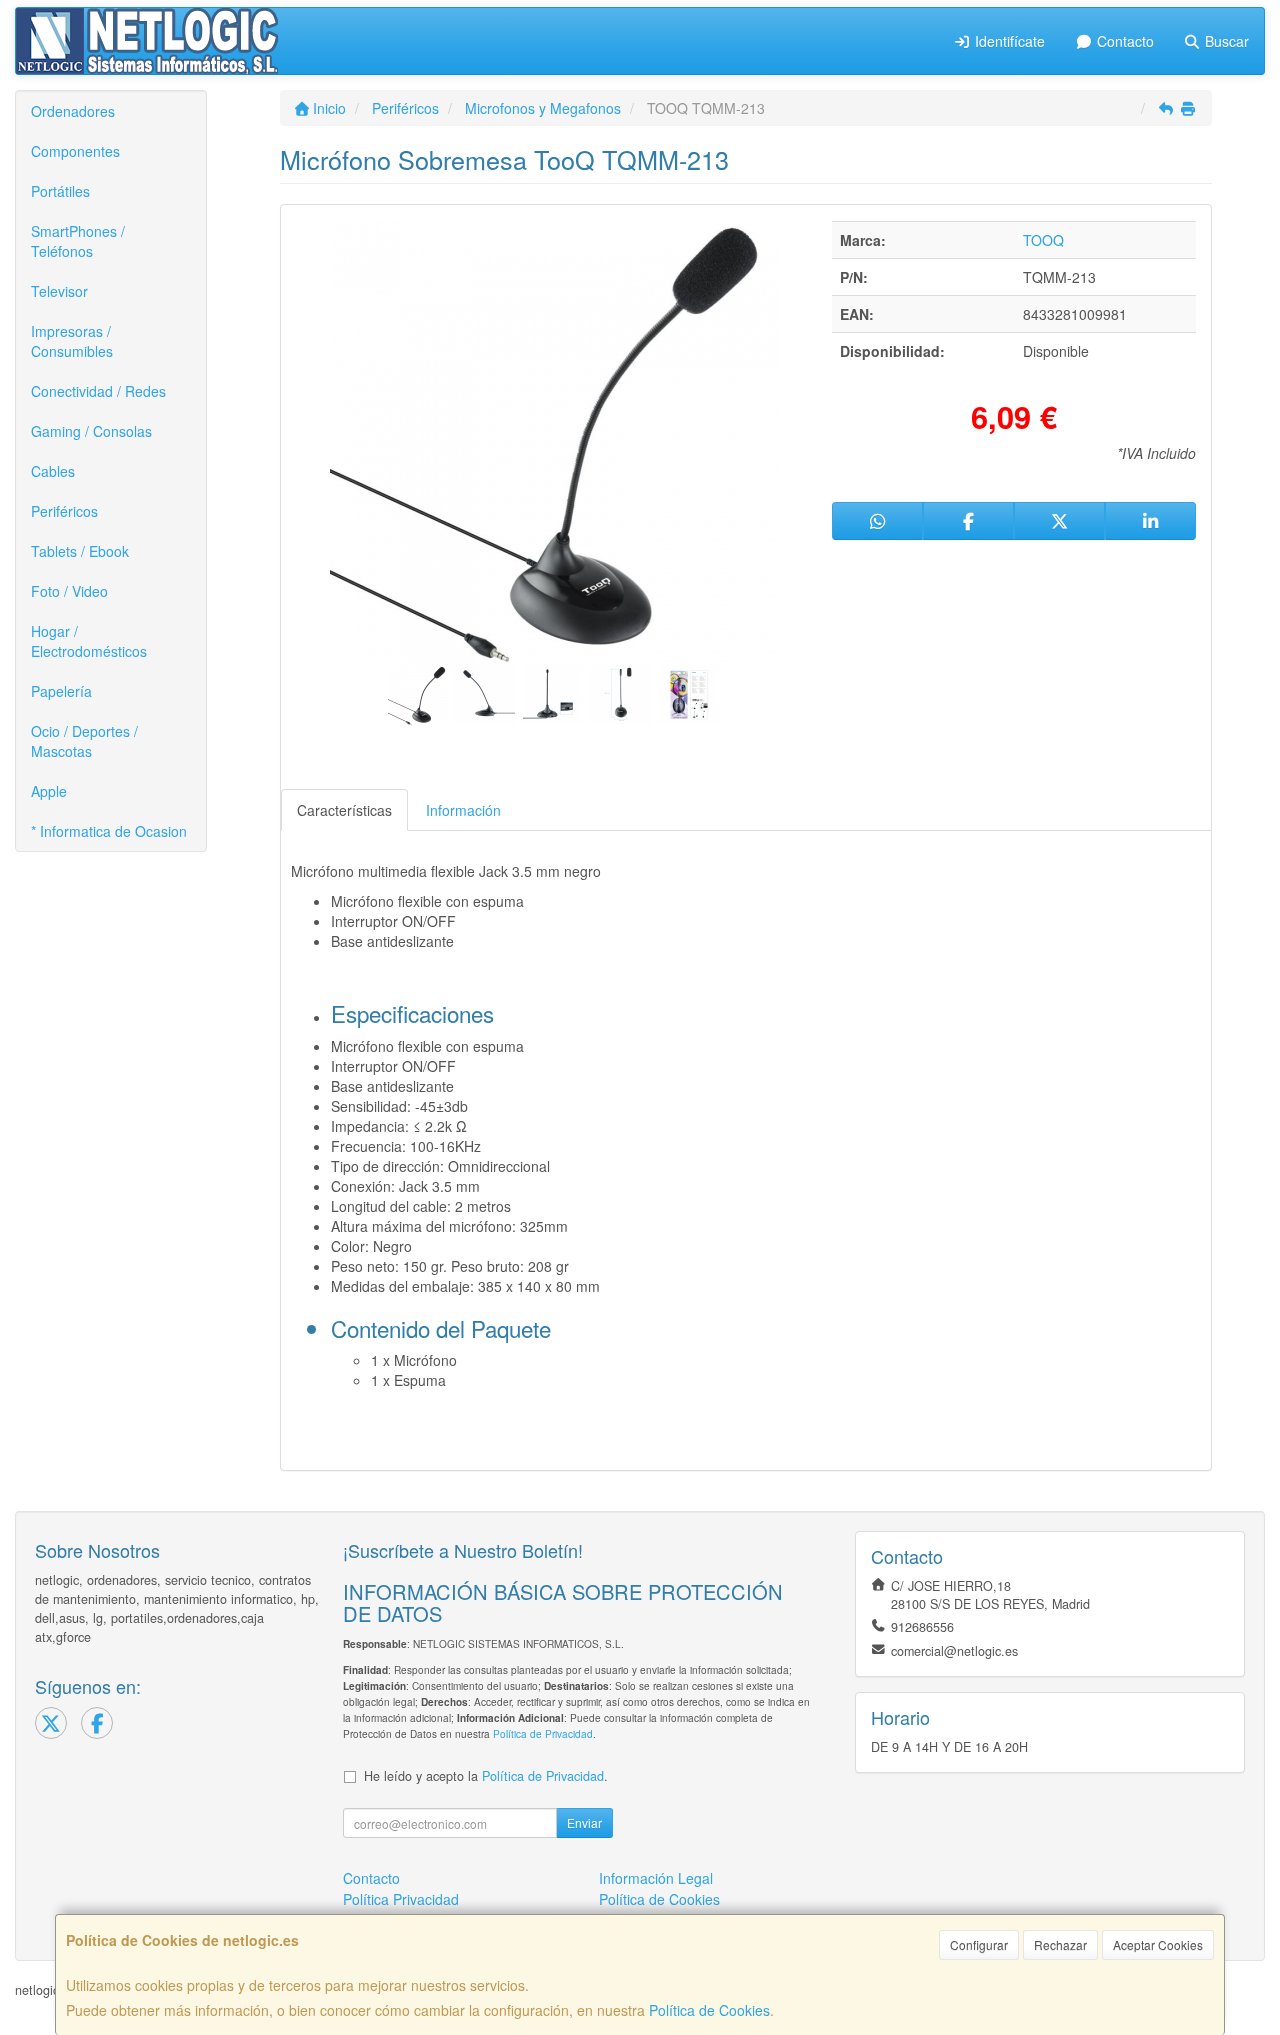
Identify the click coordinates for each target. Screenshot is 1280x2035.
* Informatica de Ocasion (109, 831)
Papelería (61, 691)
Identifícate (1008, 41)
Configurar (979, 1944)
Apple (49, 791)
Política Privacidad (401, 1899)
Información (463, 810)
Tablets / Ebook (80, 551)
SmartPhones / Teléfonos (78, 241)
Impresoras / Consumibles (72, 341)
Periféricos (64, 511)
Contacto (1123, 41)
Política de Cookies (709, 2010)
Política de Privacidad (543, 1733)
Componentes (75, 151)
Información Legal (656, 1878)
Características (344, 810)
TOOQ (1043, 240)
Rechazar (1060, 1944)
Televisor (59, 291)
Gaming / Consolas (91, 431)
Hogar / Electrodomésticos (89, 641)
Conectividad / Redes (98, 391)
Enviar (584, 1822)
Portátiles (60, 191)
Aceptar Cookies (1158, 1944)
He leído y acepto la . (486, 1776)
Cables (53, 471)
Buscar (1225, 41)
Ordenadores (73, 111)
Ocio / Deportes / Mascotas (84, 741)
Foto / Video (69, 591)
